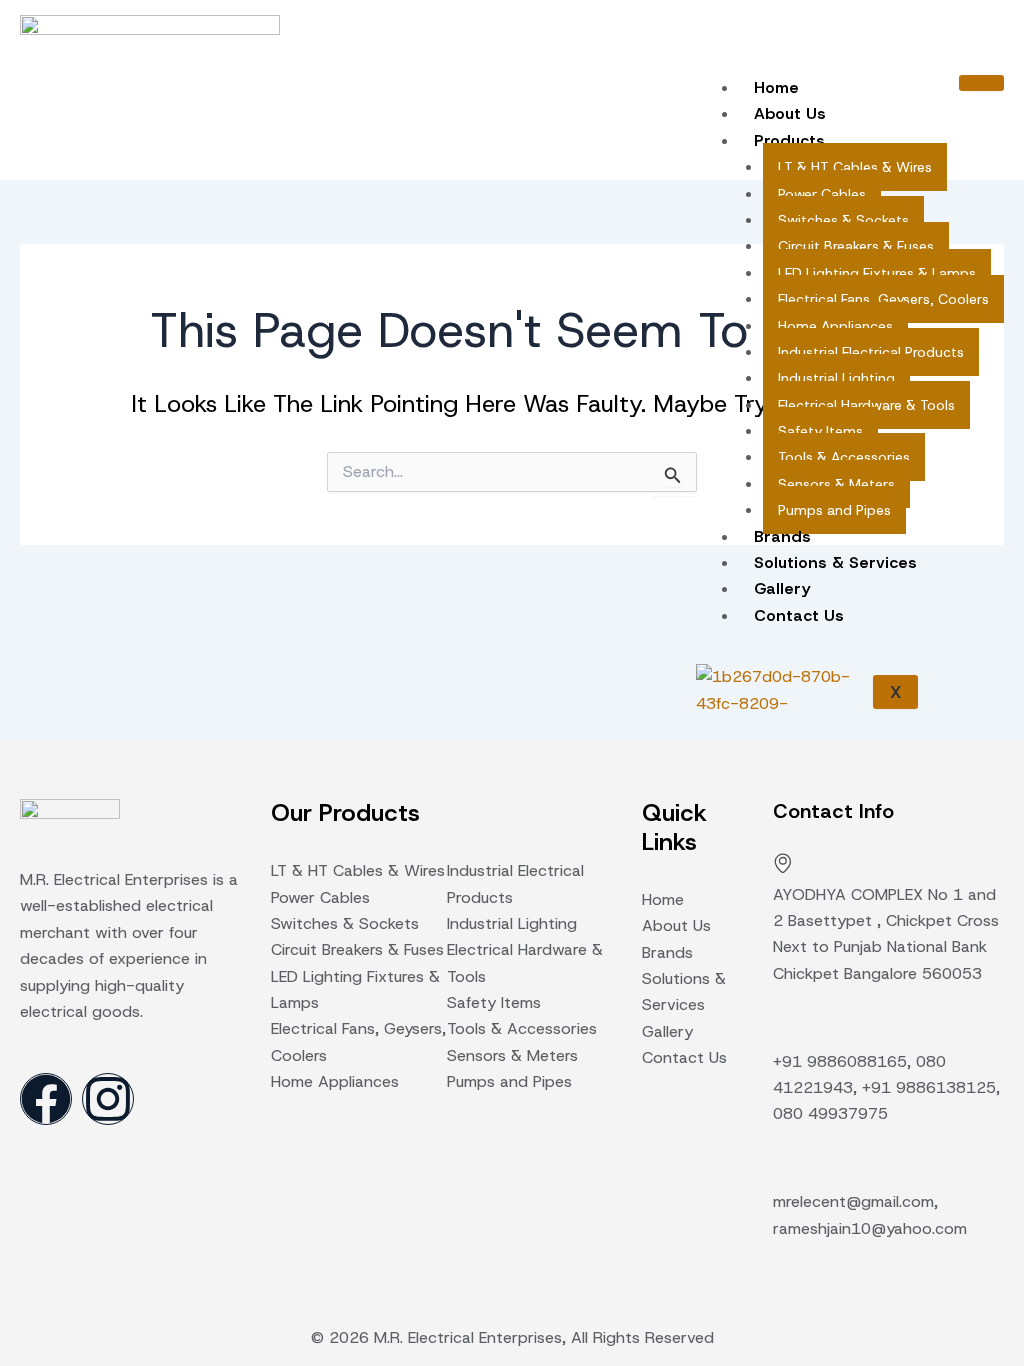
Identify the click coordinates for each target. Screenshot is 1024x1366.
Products (789, 140)
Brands (782, 536)
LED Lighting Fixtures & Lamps (877, 273)
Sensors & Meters (836, 484)
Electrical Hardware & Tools (866, 405)
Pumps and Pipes (834, 510)
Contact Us (799, 615)
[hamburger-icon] (981, 83)
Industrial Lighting (836, 378)
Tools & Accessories (844, 457)
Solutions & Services (835, 562)
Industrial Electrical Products (871, 352)
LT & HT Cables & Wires (855, 167)
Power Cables (822, 194)
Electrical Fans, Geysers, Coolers (883, 299)
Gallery (782, 588)
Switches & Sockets (843, 220)
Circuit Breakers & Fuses (856, 246)
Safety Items (820, 431)
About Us (790, 113)
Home (776, 87)
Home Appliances (835, 326)
